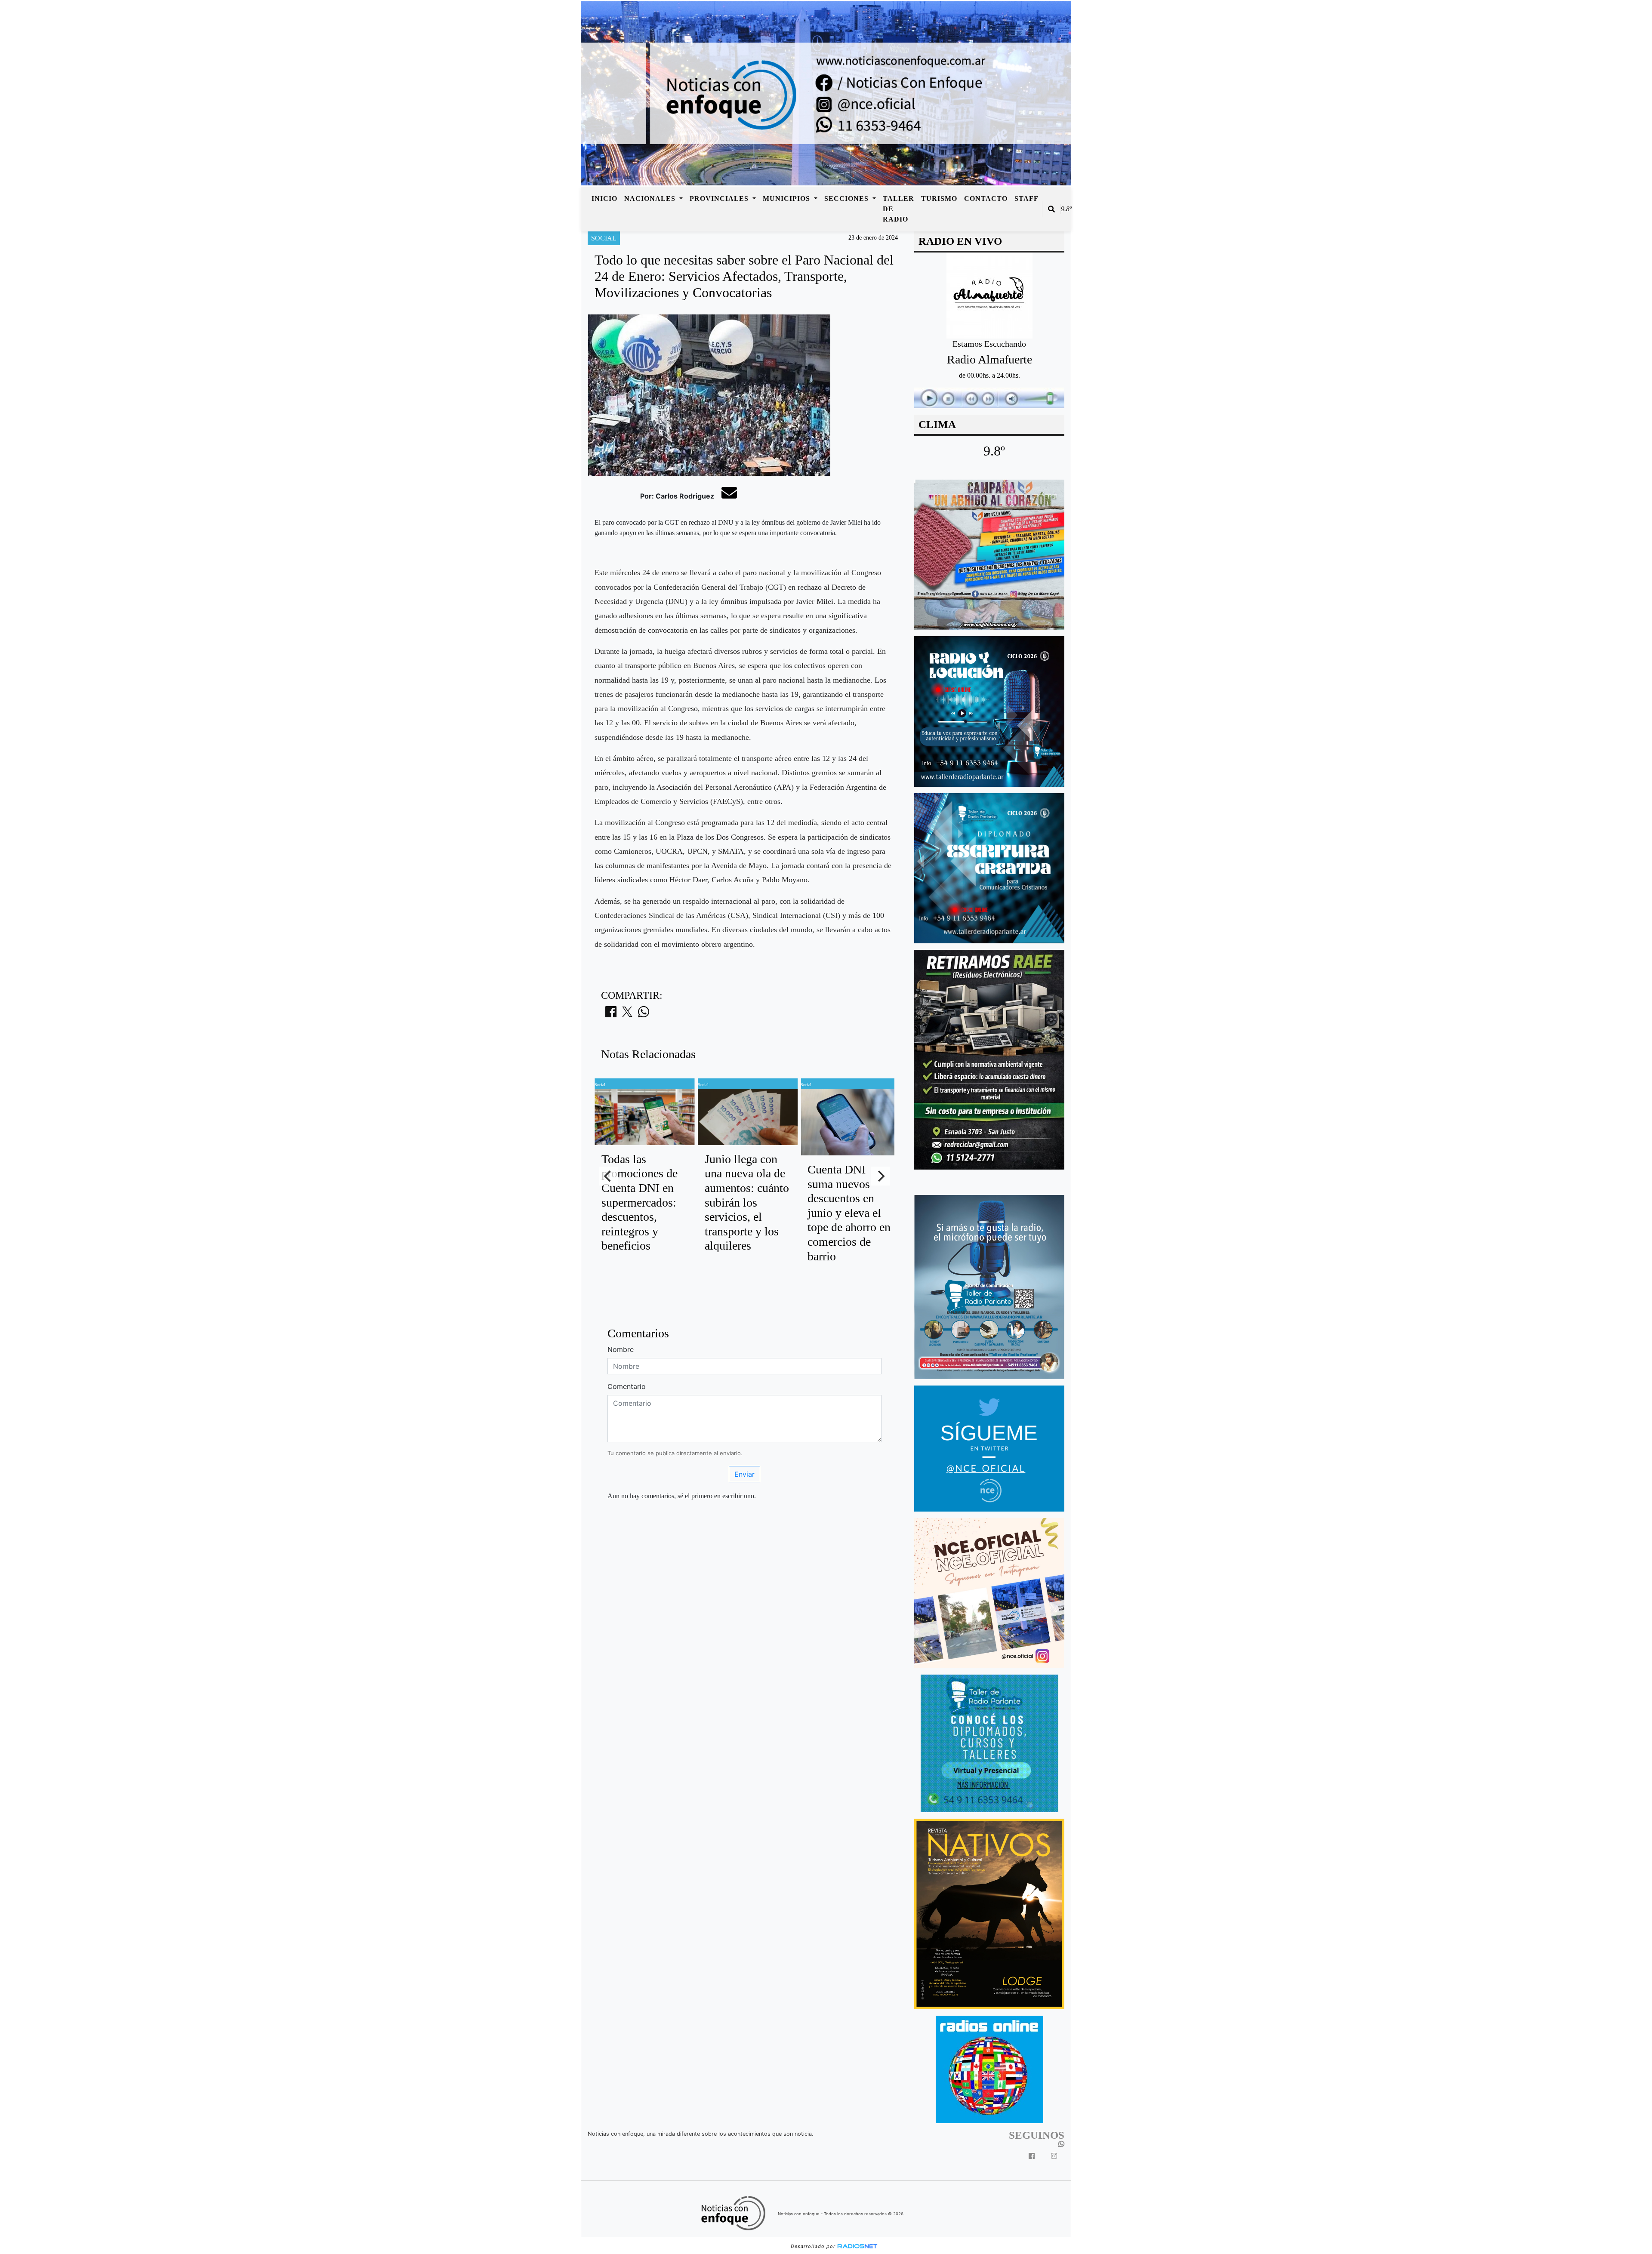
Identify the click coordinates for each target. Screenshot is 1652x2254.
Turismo (939, 199)
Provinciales (720, 199)
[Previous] (608, 1176)
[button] (1051, 209)
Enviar (744, 1474)
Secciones (848, 199)
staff (1026, 199)
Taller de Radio (898, 209)
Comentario (627, 1386)
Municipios (787, 199)
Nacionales (651, 199)
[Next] (881, 1176)
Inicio (604, 199)
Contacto (986, 199)
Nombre (621, 1349)
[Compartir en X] (627, 1014)
